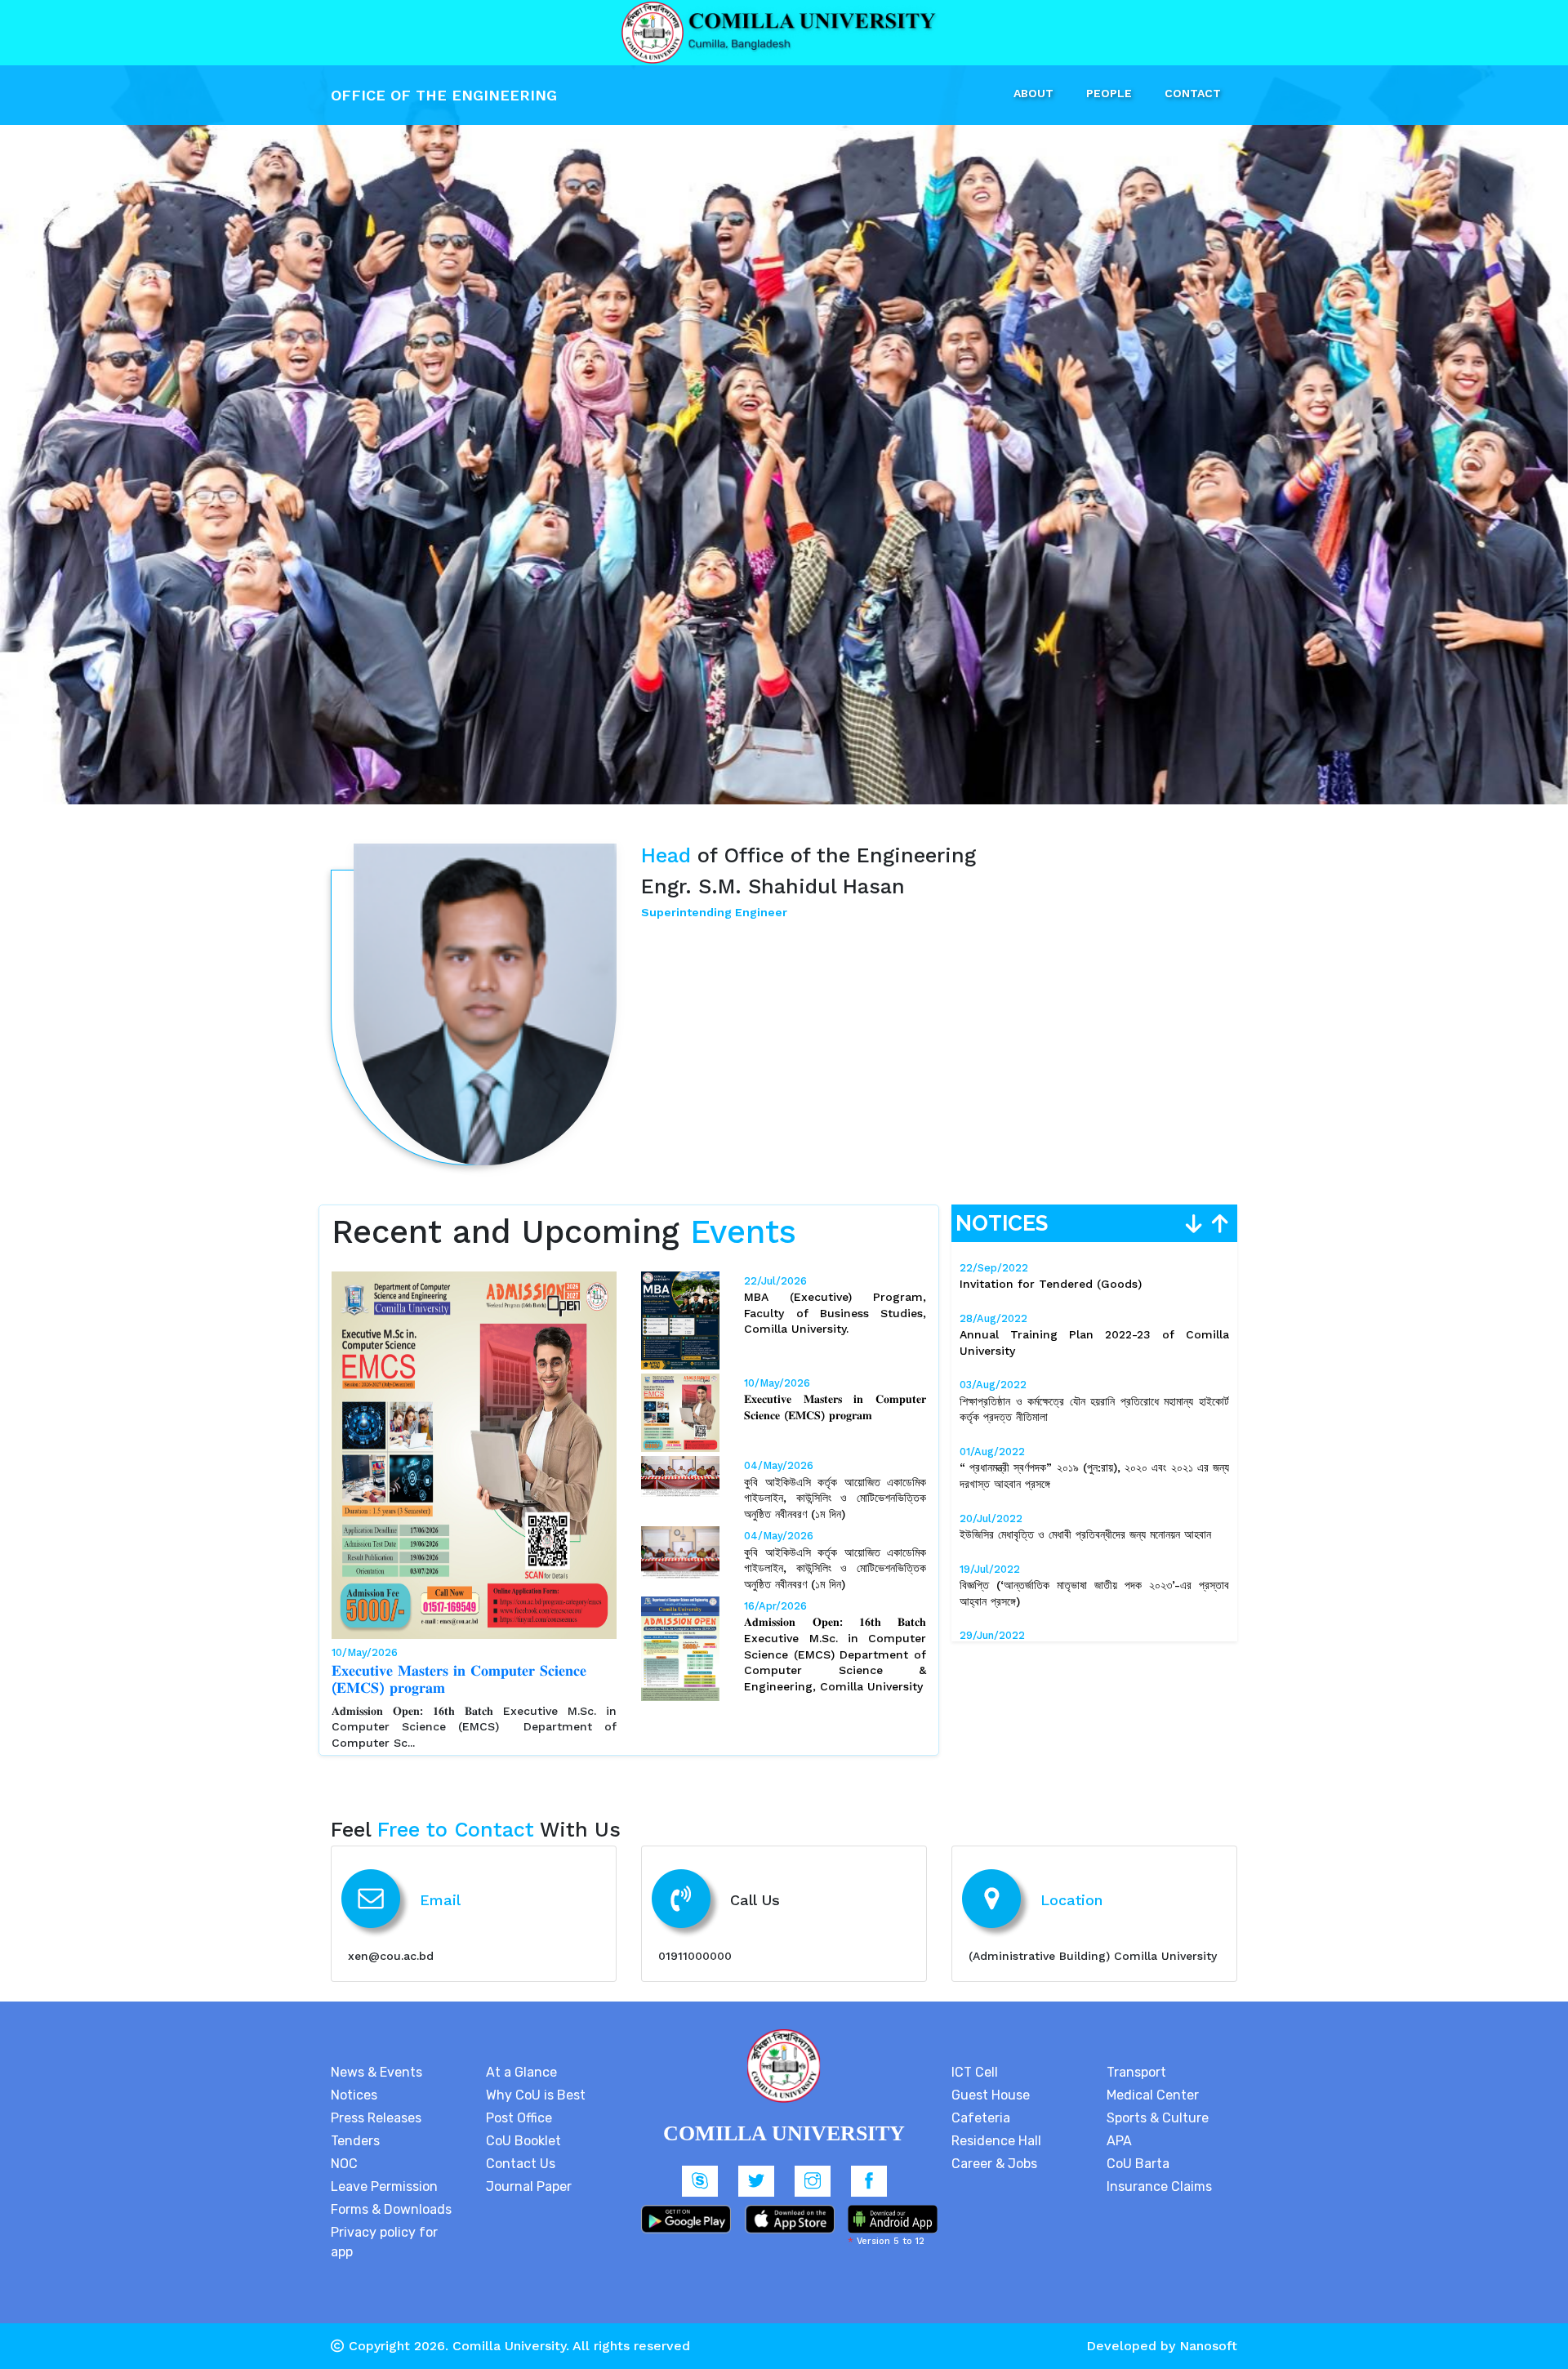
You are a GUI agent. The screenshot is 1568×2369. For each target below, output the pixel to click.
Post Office (519, 2102)
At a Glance (521, 2056)
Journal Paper (529, 2170)
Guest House (991, 2079)
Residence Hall (996, 2124)
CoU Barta (1138, 2147)
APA (1119, 2124)
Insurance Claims (1159, 2170)
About (1033, 93)
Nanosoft (1208, 2329)
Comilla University (509, 2329)
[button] (118, 402)
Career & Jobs (994, 2147)
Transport (1136, 2056)
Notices (354, 2079)
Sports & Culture (1158, 2102)
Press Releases (376, 2102)
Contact (1193, 93)
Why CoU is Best (536, 2079)
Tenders (355, 2124)
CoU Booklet (523, 2124)
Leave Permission (384, 2170)
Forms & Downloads (391, 2193)
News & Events (376, 2056)
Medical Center (1153, 2079)
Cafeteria (981, 2102)
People (1109, 93)
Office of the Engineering (446, 95)
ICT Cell (975, 2056)
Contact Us (521, 2147)
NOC (344, 2147)
